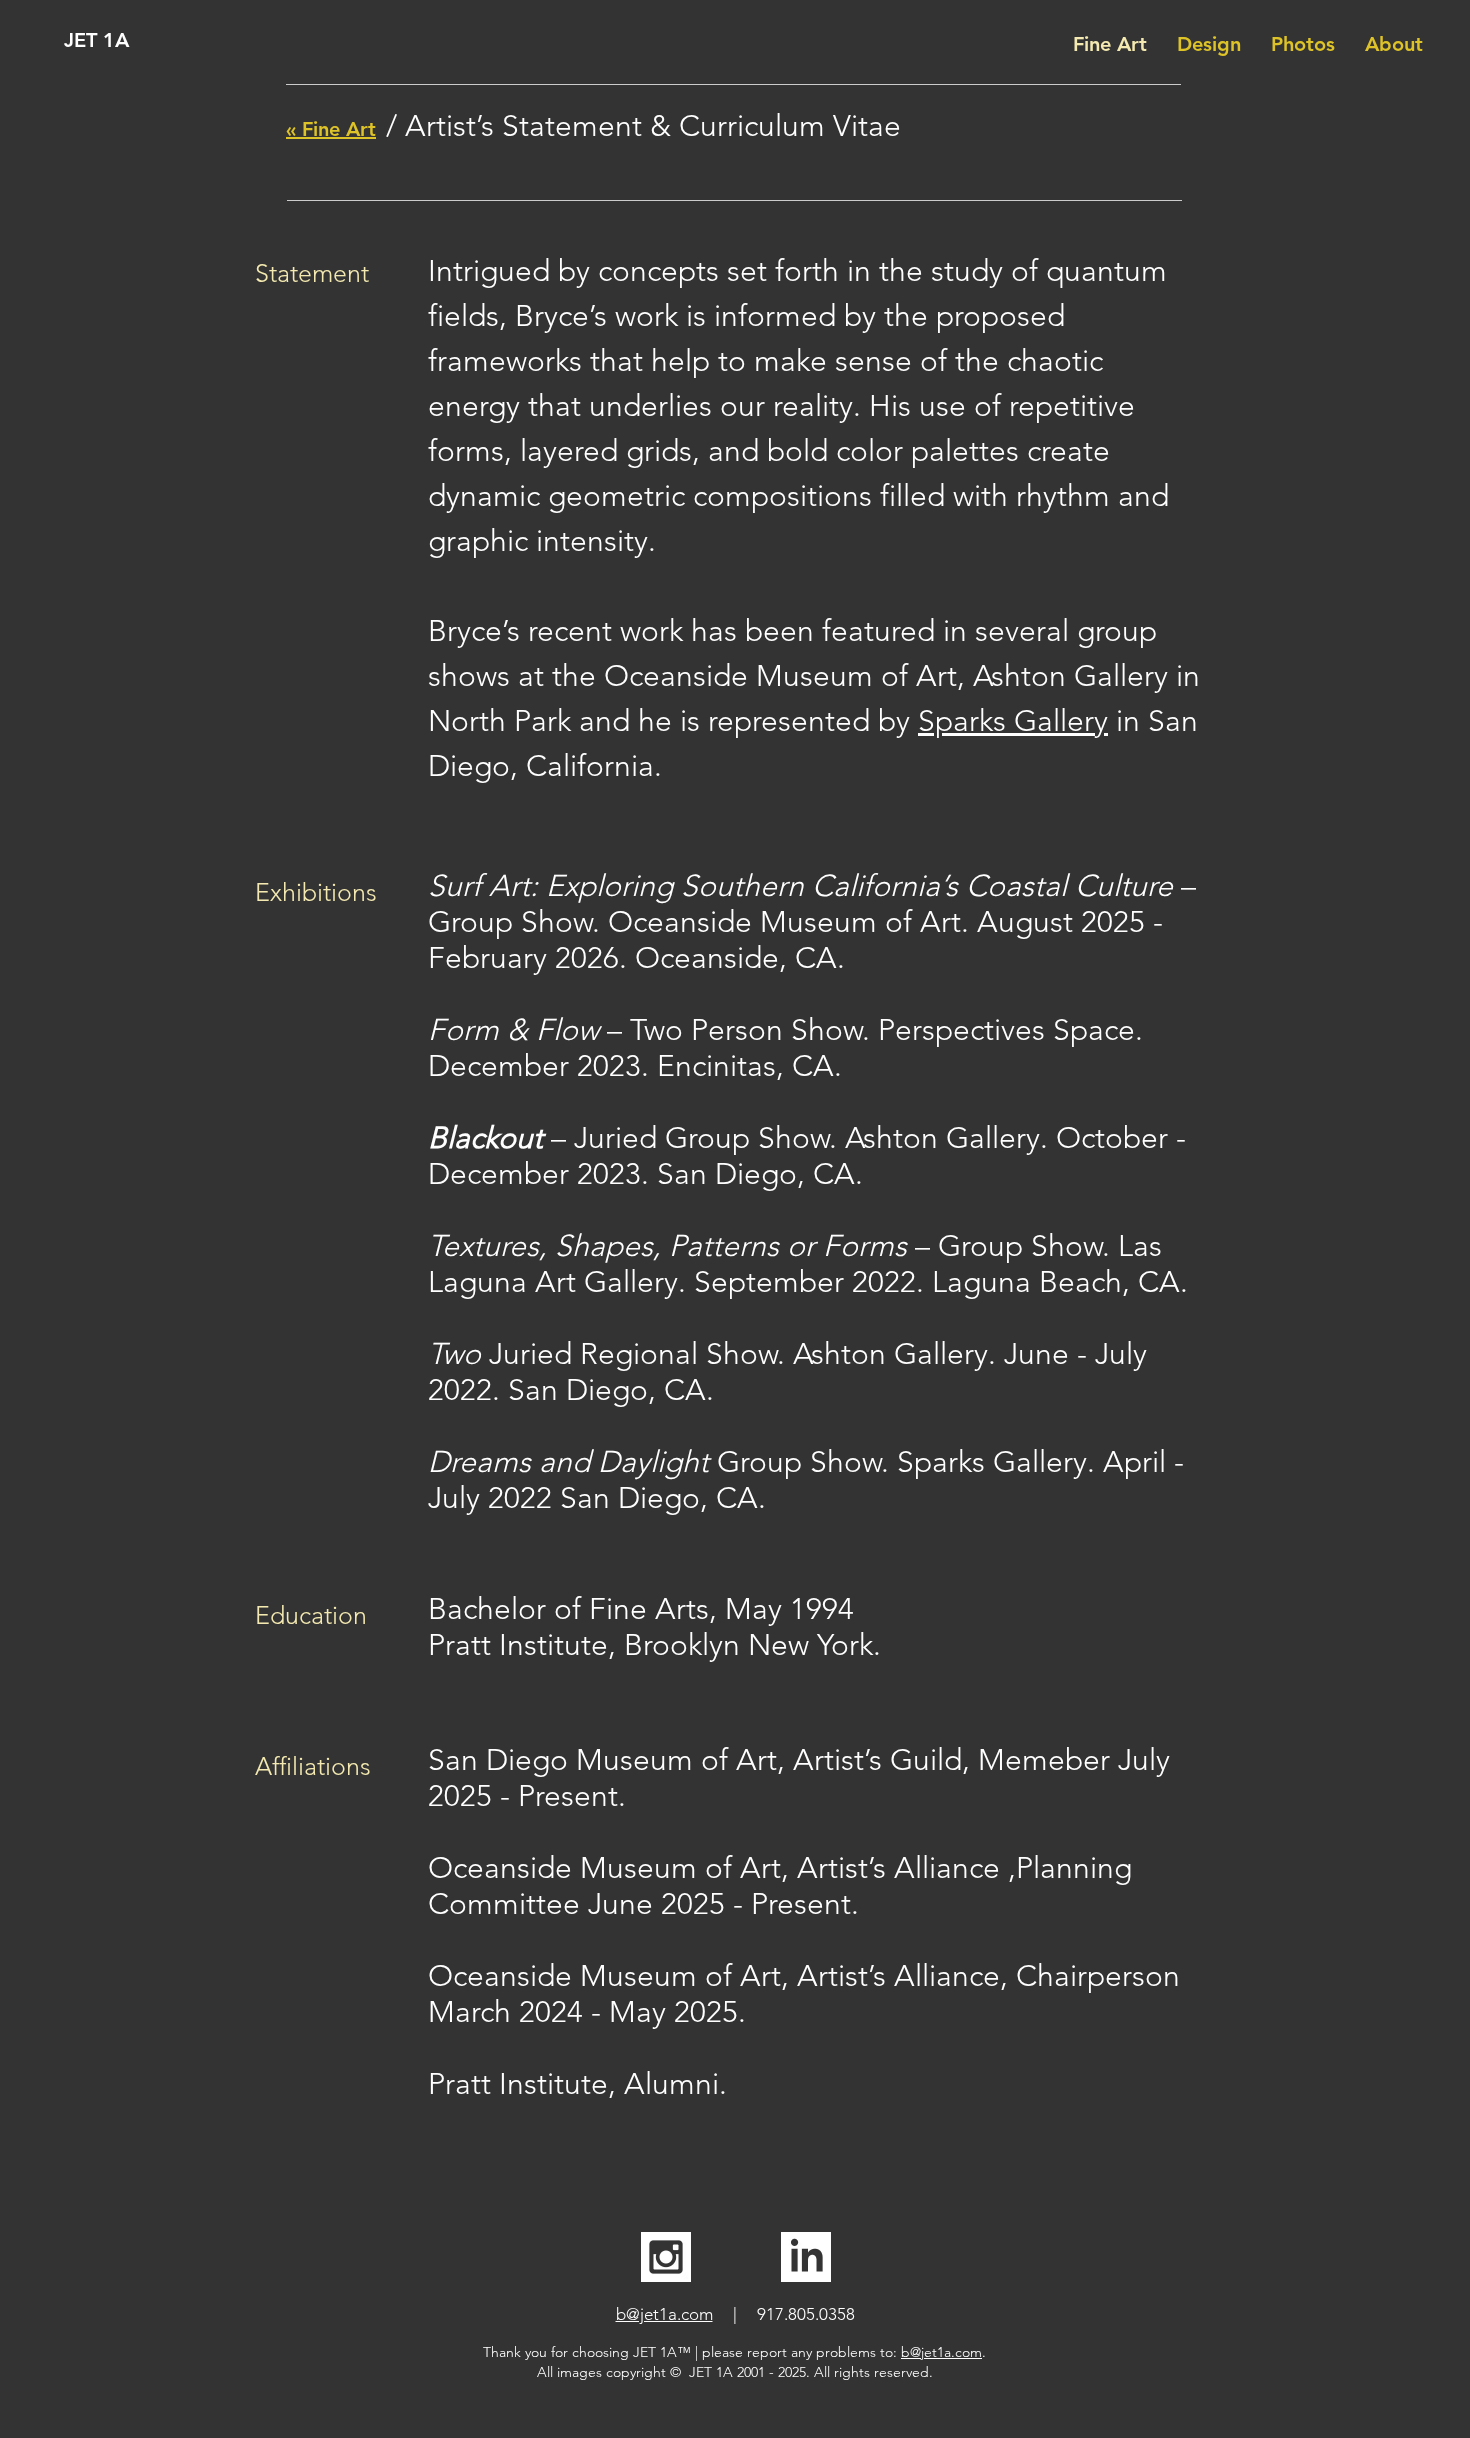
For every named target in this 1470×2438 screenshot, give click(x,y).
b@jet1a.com (664, 2314)
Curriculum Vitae (790, 126)
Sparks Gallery (1013, 721)
